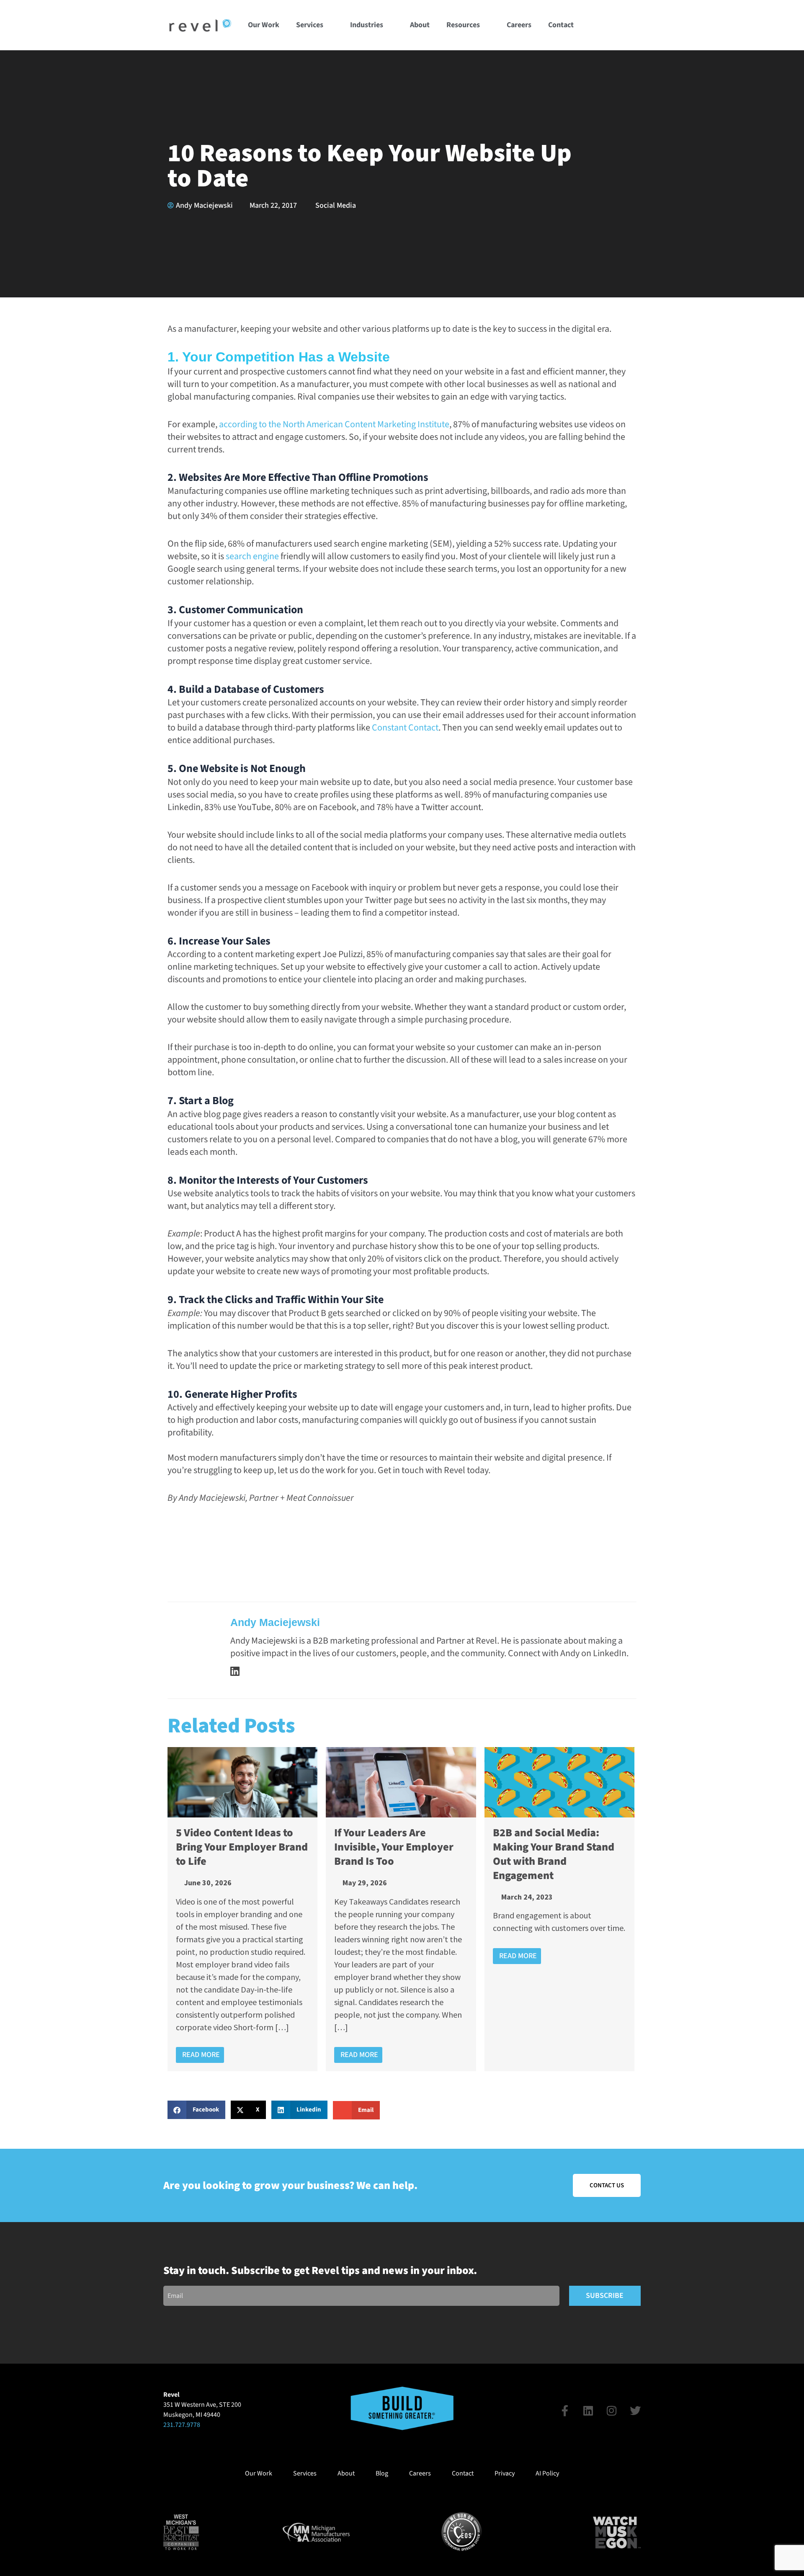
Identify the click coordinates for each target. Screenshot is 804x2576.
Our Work (264, 25)
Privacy (505, 2473)
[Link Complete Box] (242, 1909)
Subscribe (605, 2296)
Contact (561, 25)
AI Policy (547, 2473)
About (420, 25)
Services (310, 25)
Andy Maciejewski (275, 1622)
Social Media (336, 205)
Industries (367, 25)
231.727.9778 (182, 2425)
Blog (382, 2473)
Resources (463, 25)
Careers (519, 25)
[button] (633, 25)
